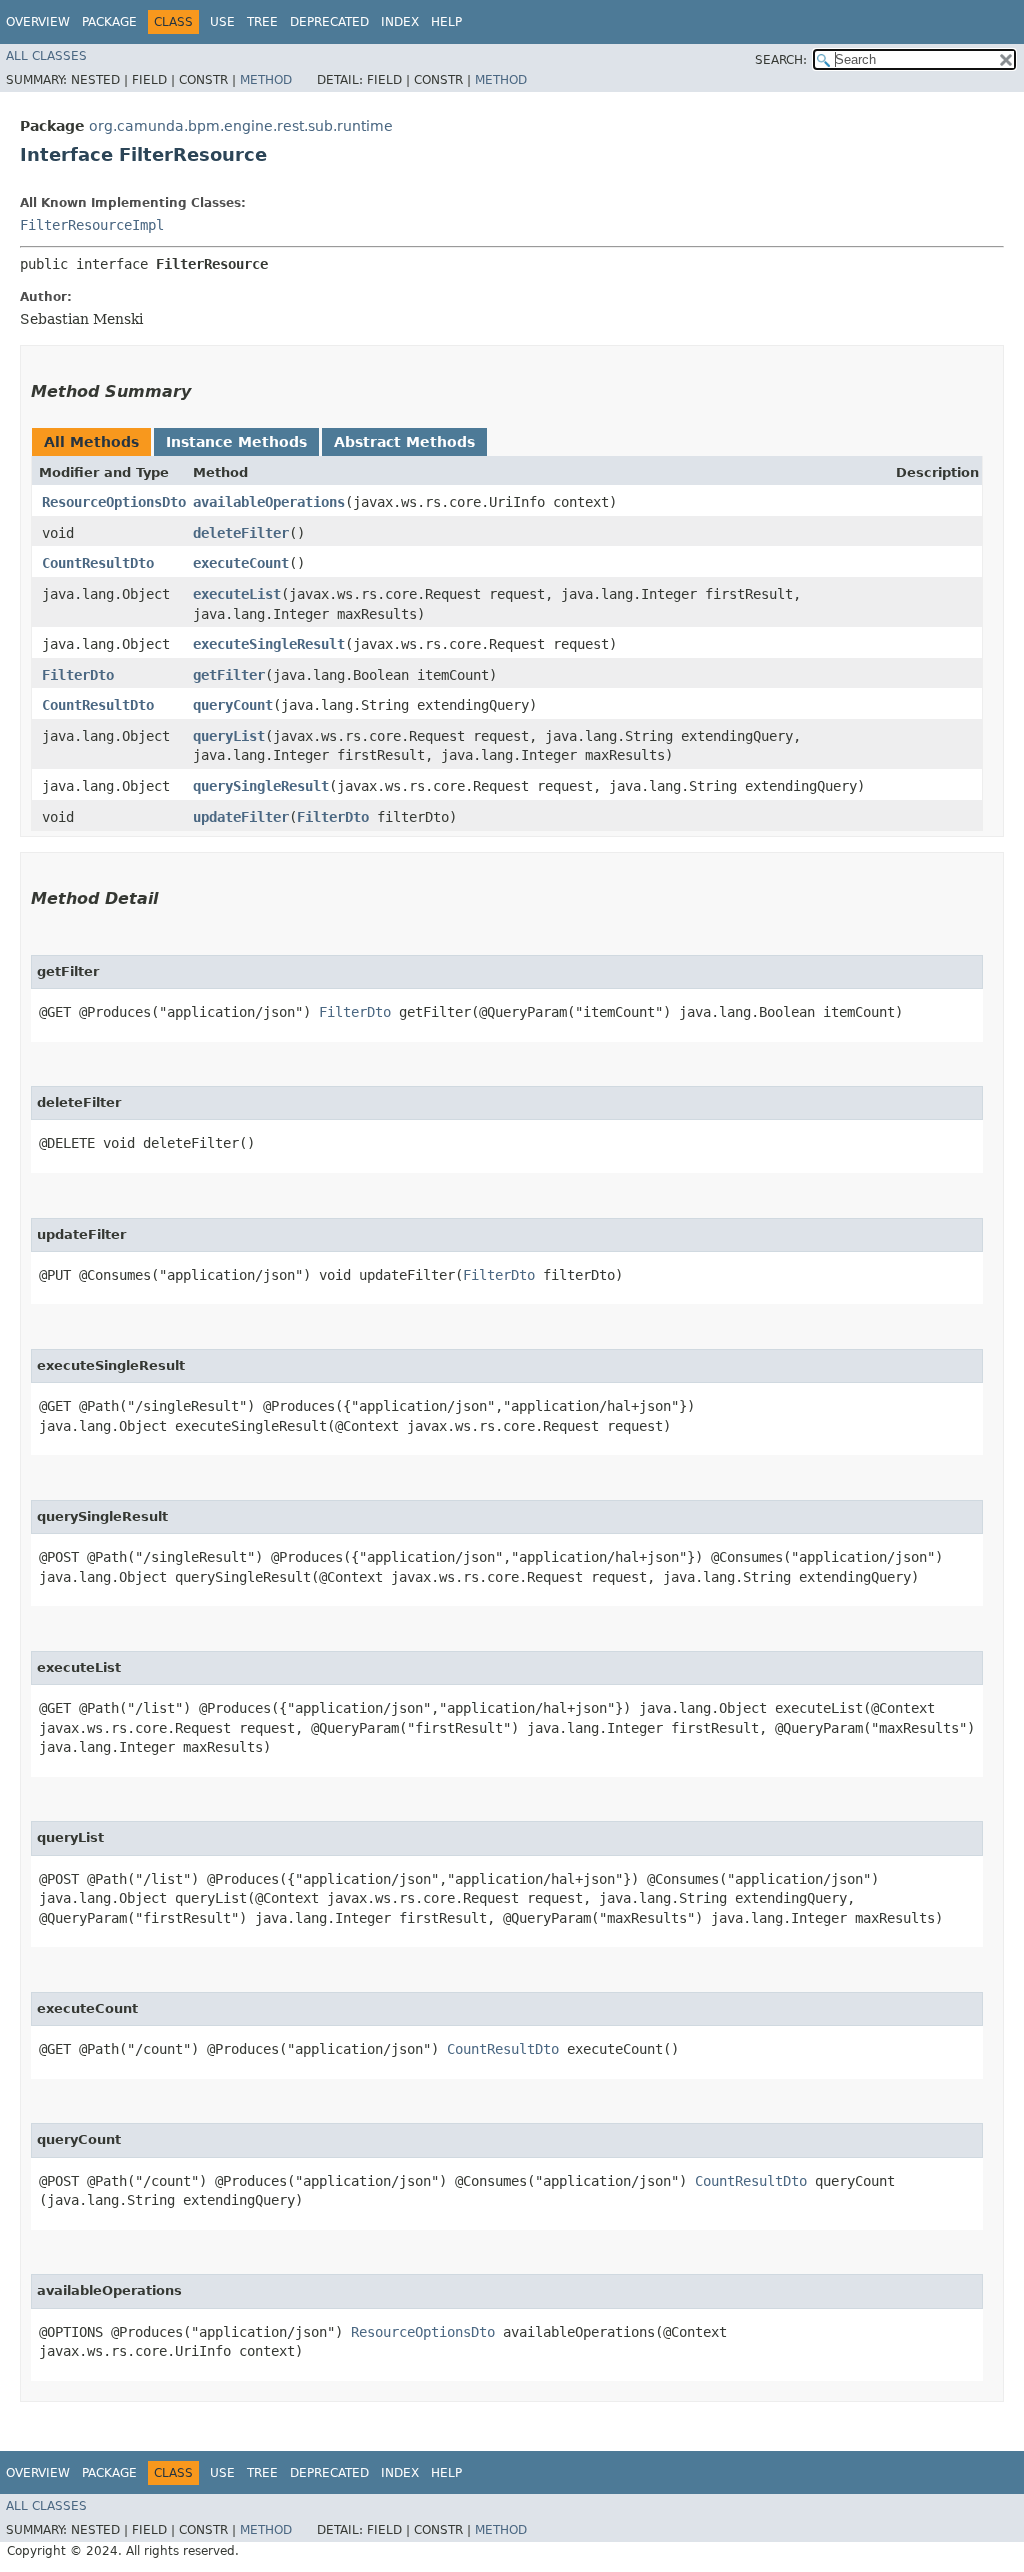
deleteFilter (241, 533)
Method (266, 80)
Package (109, 22)
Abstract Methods (404, 442)
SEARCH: (781, 60)
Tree (262, 22)
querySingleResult (261, 786)
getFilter (229, 675)
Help (446, 22)
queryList (229, 736)
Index (400, 22)
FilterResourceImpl (92, 225)
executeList (237, 594)
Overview (38, 22)
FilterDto (78, 675)
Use (222, 22)
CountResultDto (98, 563)
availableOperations (269, 502)
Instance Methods (236, 442)
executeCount (241, 563)
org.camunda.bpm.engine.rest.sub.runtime (241, 126)
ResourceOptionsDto (114, 502)
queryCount (233, 705)
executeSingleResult (269, 644)
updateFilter (241, 817)
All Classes (46, 56)
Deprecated (329, 22)
